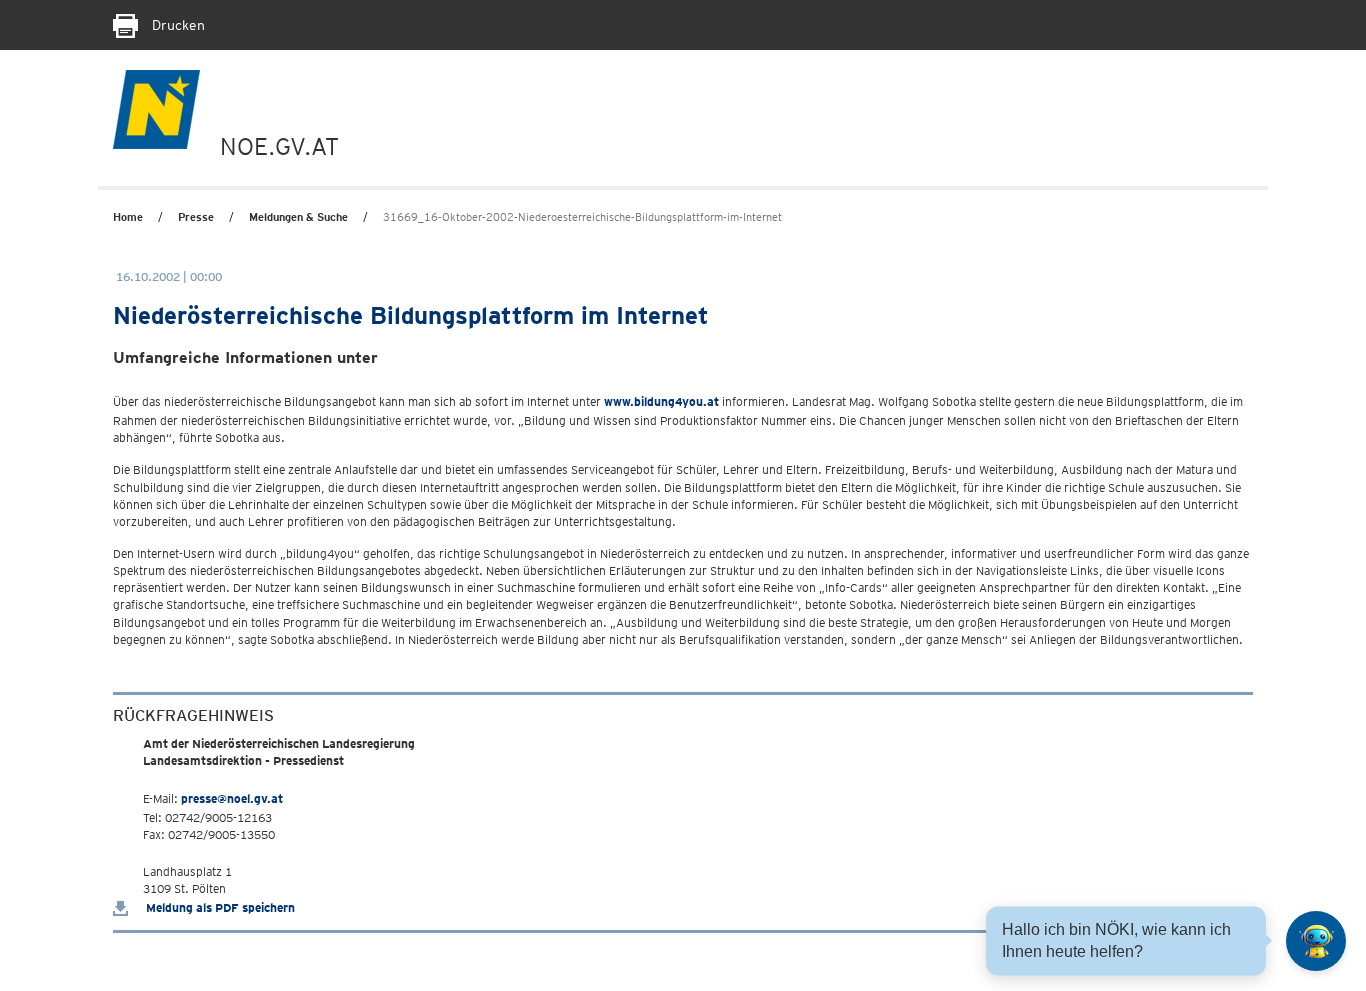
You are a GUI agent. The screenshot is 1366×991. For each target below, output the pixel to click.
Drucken (176, 25)
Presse (196, 217)
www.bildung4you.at (661, 401)
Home (128, 217)
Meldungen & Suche (298, 217)
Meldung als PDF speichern (219, 907)
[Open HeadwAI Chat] (1316, 941)
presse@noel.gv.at (232, 798)
